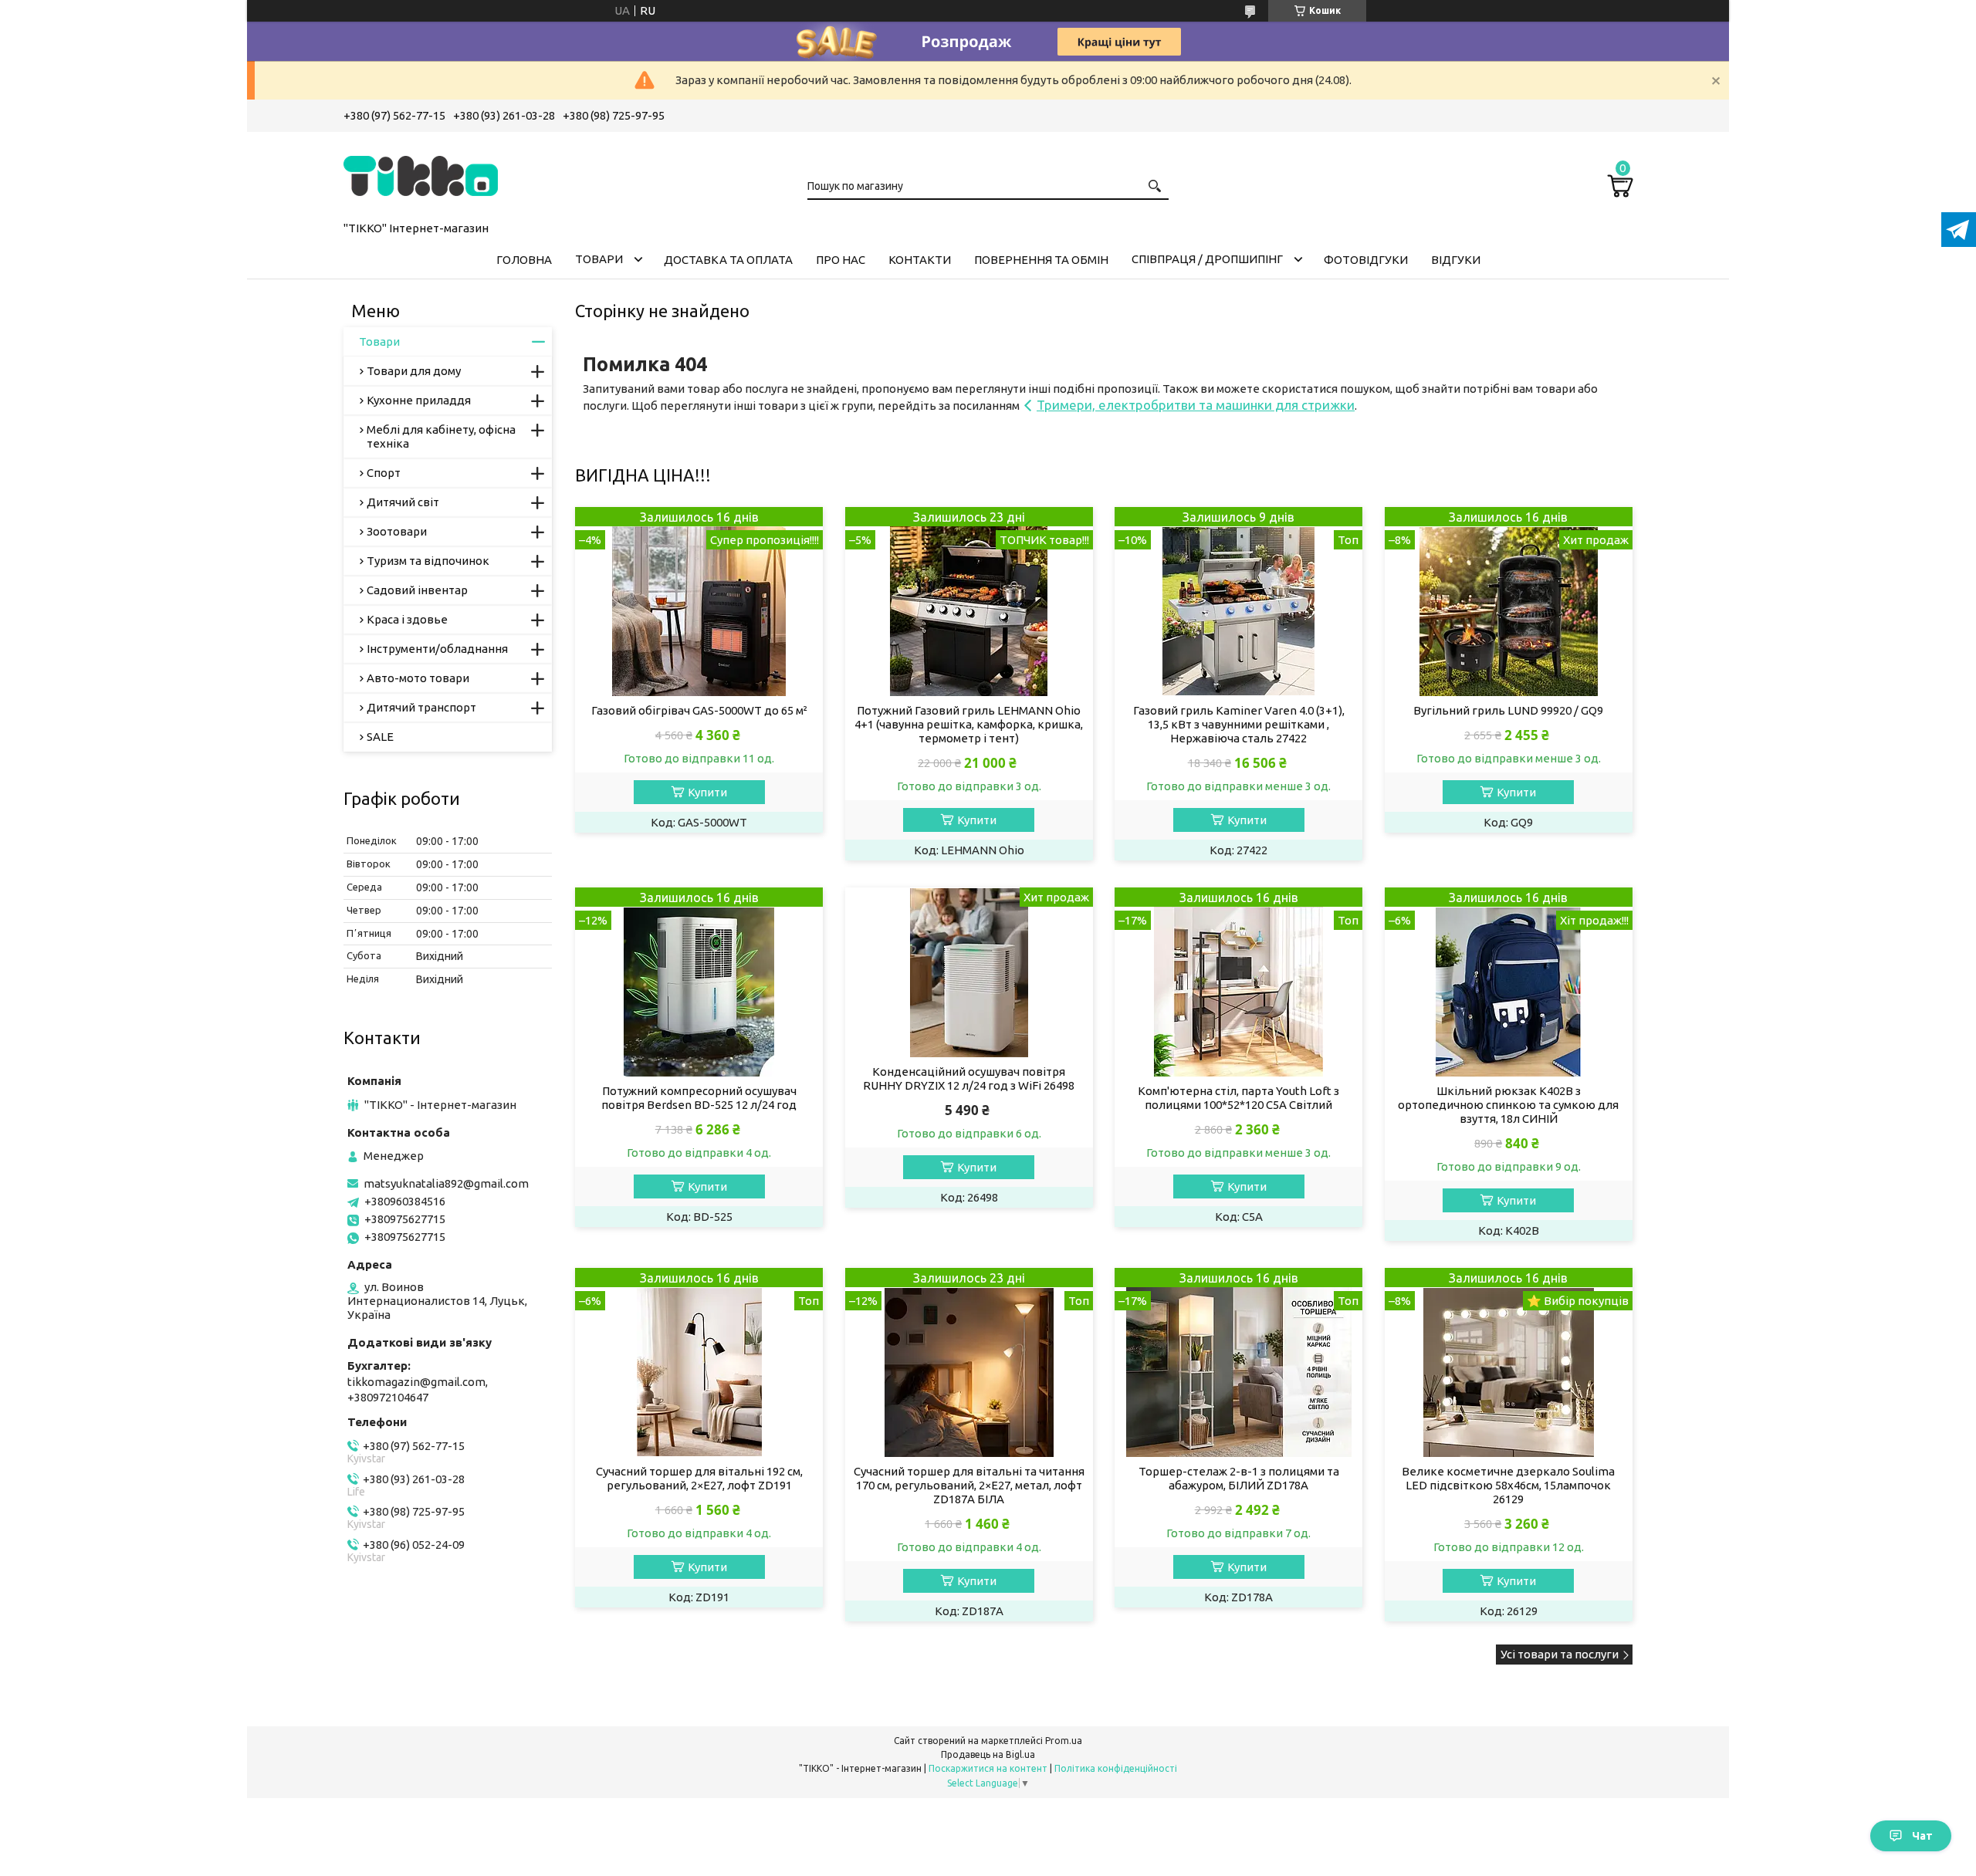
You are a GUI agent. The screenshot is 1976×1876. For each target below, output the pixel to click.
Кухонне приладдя (419, 400)
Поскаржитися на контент (988, 1768)
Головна (524, 260)
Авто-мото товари (418, 678)
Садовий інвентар (417, 590)
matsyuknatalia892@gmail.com (446, 1183)
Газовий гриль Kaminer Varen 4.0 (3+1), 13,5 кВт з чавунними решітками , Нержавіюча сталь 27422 (1239, 724)
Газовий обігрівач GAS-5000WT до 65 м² (699, 710)
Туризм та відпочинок (428, 561)
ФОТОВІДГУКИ (1366, 260)
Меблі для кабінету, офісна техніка (441, 436)
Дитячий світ (403, 502)
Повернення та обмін (1041, 260)
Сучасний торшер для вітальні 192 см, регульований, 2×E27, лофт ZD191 (699, 1478)
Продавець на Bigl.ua (988, 1754)
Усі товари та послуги (1560, 1654)
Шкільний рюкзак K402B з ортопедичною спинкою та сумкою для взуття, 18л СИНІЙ (1508, 1105)
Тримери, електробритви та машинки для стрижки (1196, 405)
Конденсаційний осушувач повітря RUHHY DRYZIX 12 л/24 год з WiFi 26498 (969, 1078)
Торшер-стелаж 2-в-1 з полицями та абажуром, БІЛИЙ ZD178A (1239, 1478)
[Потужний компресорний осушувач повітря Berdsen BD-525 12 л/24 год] (699, 982)
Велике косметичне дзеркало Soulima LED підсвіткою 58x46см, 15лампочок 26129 (1508, 1485)
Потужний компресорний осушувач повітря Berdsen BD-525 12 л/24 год (699, 1098)
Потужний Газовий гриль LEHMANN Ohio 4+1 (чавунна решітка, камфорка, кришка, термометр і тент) (969, 724)
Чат (1922, 1836)
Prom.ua (1064, 1741)
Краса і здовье (407, 619)
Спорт (384, 473)
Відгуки (1456, 260)
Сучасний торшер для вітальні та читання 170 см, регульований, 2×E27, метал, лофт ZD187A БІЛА (969, 1485)
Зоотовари (397, 531)
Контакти (920, 260)
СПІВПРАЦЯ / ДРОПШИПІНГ (1207, 259)
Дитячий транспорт (421, 707)
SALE (380, 737)
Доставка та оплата (728, 260)
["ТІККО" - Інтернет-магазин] (421, 174)
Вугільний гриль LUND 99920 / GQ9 (1508, 710)
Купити (707, 792)
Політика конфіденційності (1116, 1768)
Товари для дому (414, 371)
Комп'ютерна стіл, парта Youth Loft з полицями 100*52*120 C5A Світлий (1238, 1098)
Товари (599, 259)
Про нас (841, 260)
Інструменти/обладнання (437, 649)
